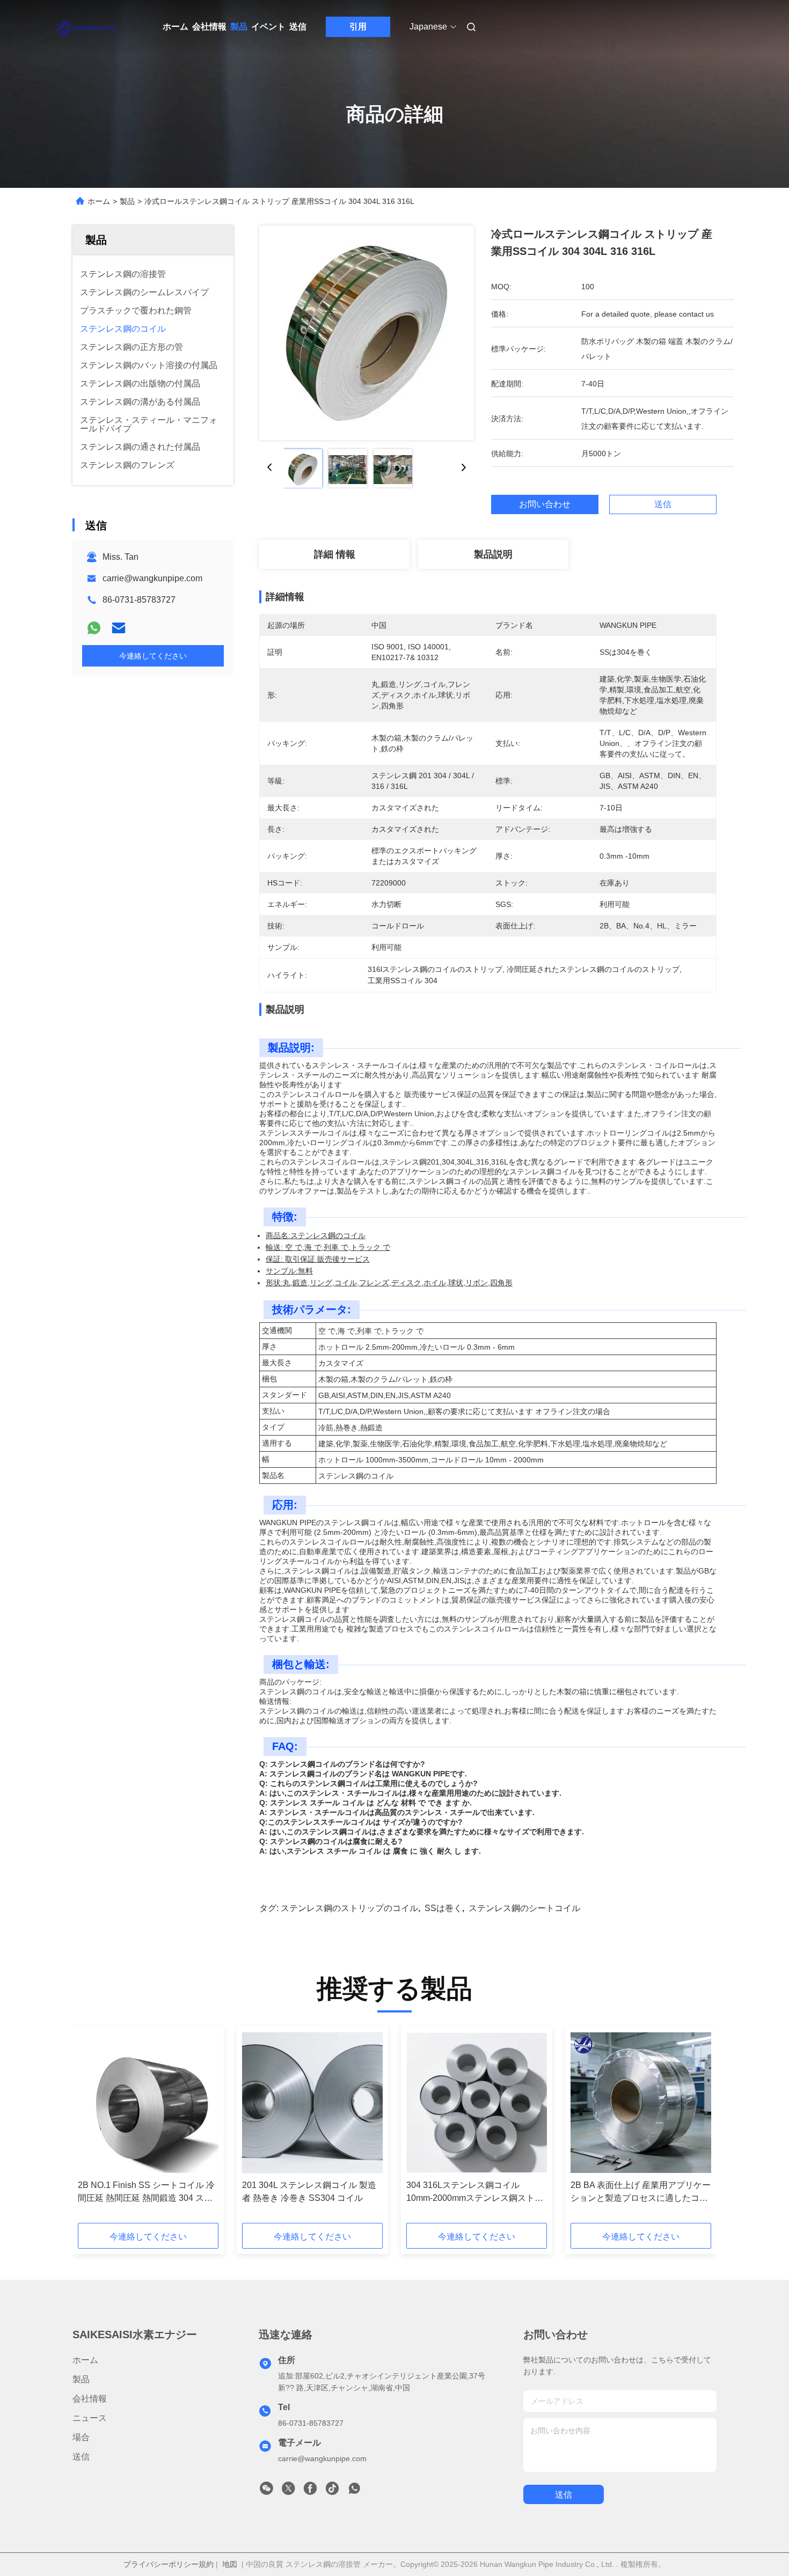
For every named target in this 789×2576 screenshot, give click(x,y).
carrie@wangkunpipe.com (152, 578)
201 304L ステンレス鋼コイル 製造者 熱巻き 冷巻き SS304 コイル (309, 2191)
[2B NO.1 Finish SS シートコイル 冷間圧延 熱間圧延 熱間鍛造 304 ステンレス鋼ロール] (148, 2103)
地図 (230, 2564)
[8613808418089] (354, 2491)
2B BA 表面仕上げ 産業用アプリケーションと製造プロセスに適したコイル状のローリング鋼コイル (641, 2193)
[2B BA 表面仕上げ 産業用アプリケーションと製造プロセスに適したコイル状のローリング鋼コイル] (641, 2103)
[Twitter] (288, 2491)
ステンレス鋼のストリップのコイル (349, 1908)
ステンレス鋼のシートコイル (524, 1908)
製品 (239, 27)
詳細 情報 (335, 554)
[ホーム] (87, 27)
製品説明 (493, 554)
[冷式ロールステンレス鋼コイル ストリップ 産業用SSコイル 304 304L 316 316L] (367, 333)
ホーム (176, 27)
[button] (92, 2128)
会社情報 (209, 27)
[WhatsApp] (94, 628)
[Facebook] (310, 2491)
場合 (81, 2437)
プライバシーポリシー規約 (169, 2564)
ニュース (90, 2418)
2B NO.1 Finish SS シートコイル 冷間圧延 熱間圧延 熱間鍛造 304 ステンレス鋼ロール (146, 2193)
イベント (268, 27)
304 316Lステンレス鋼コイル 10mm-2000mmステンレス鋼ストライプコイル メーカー (475, 2193)
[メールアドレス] (119, 628)
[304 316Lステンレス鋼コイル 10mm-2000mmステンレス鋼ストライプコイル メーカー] (477, 2103)
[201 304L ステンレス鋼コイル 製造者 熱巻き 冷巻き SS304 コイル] (312, 2103)
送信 (298, 27)
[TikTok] (332, 2491)
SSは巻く (443, 1908)
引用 (358, 27)
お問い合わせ (545, 504)
